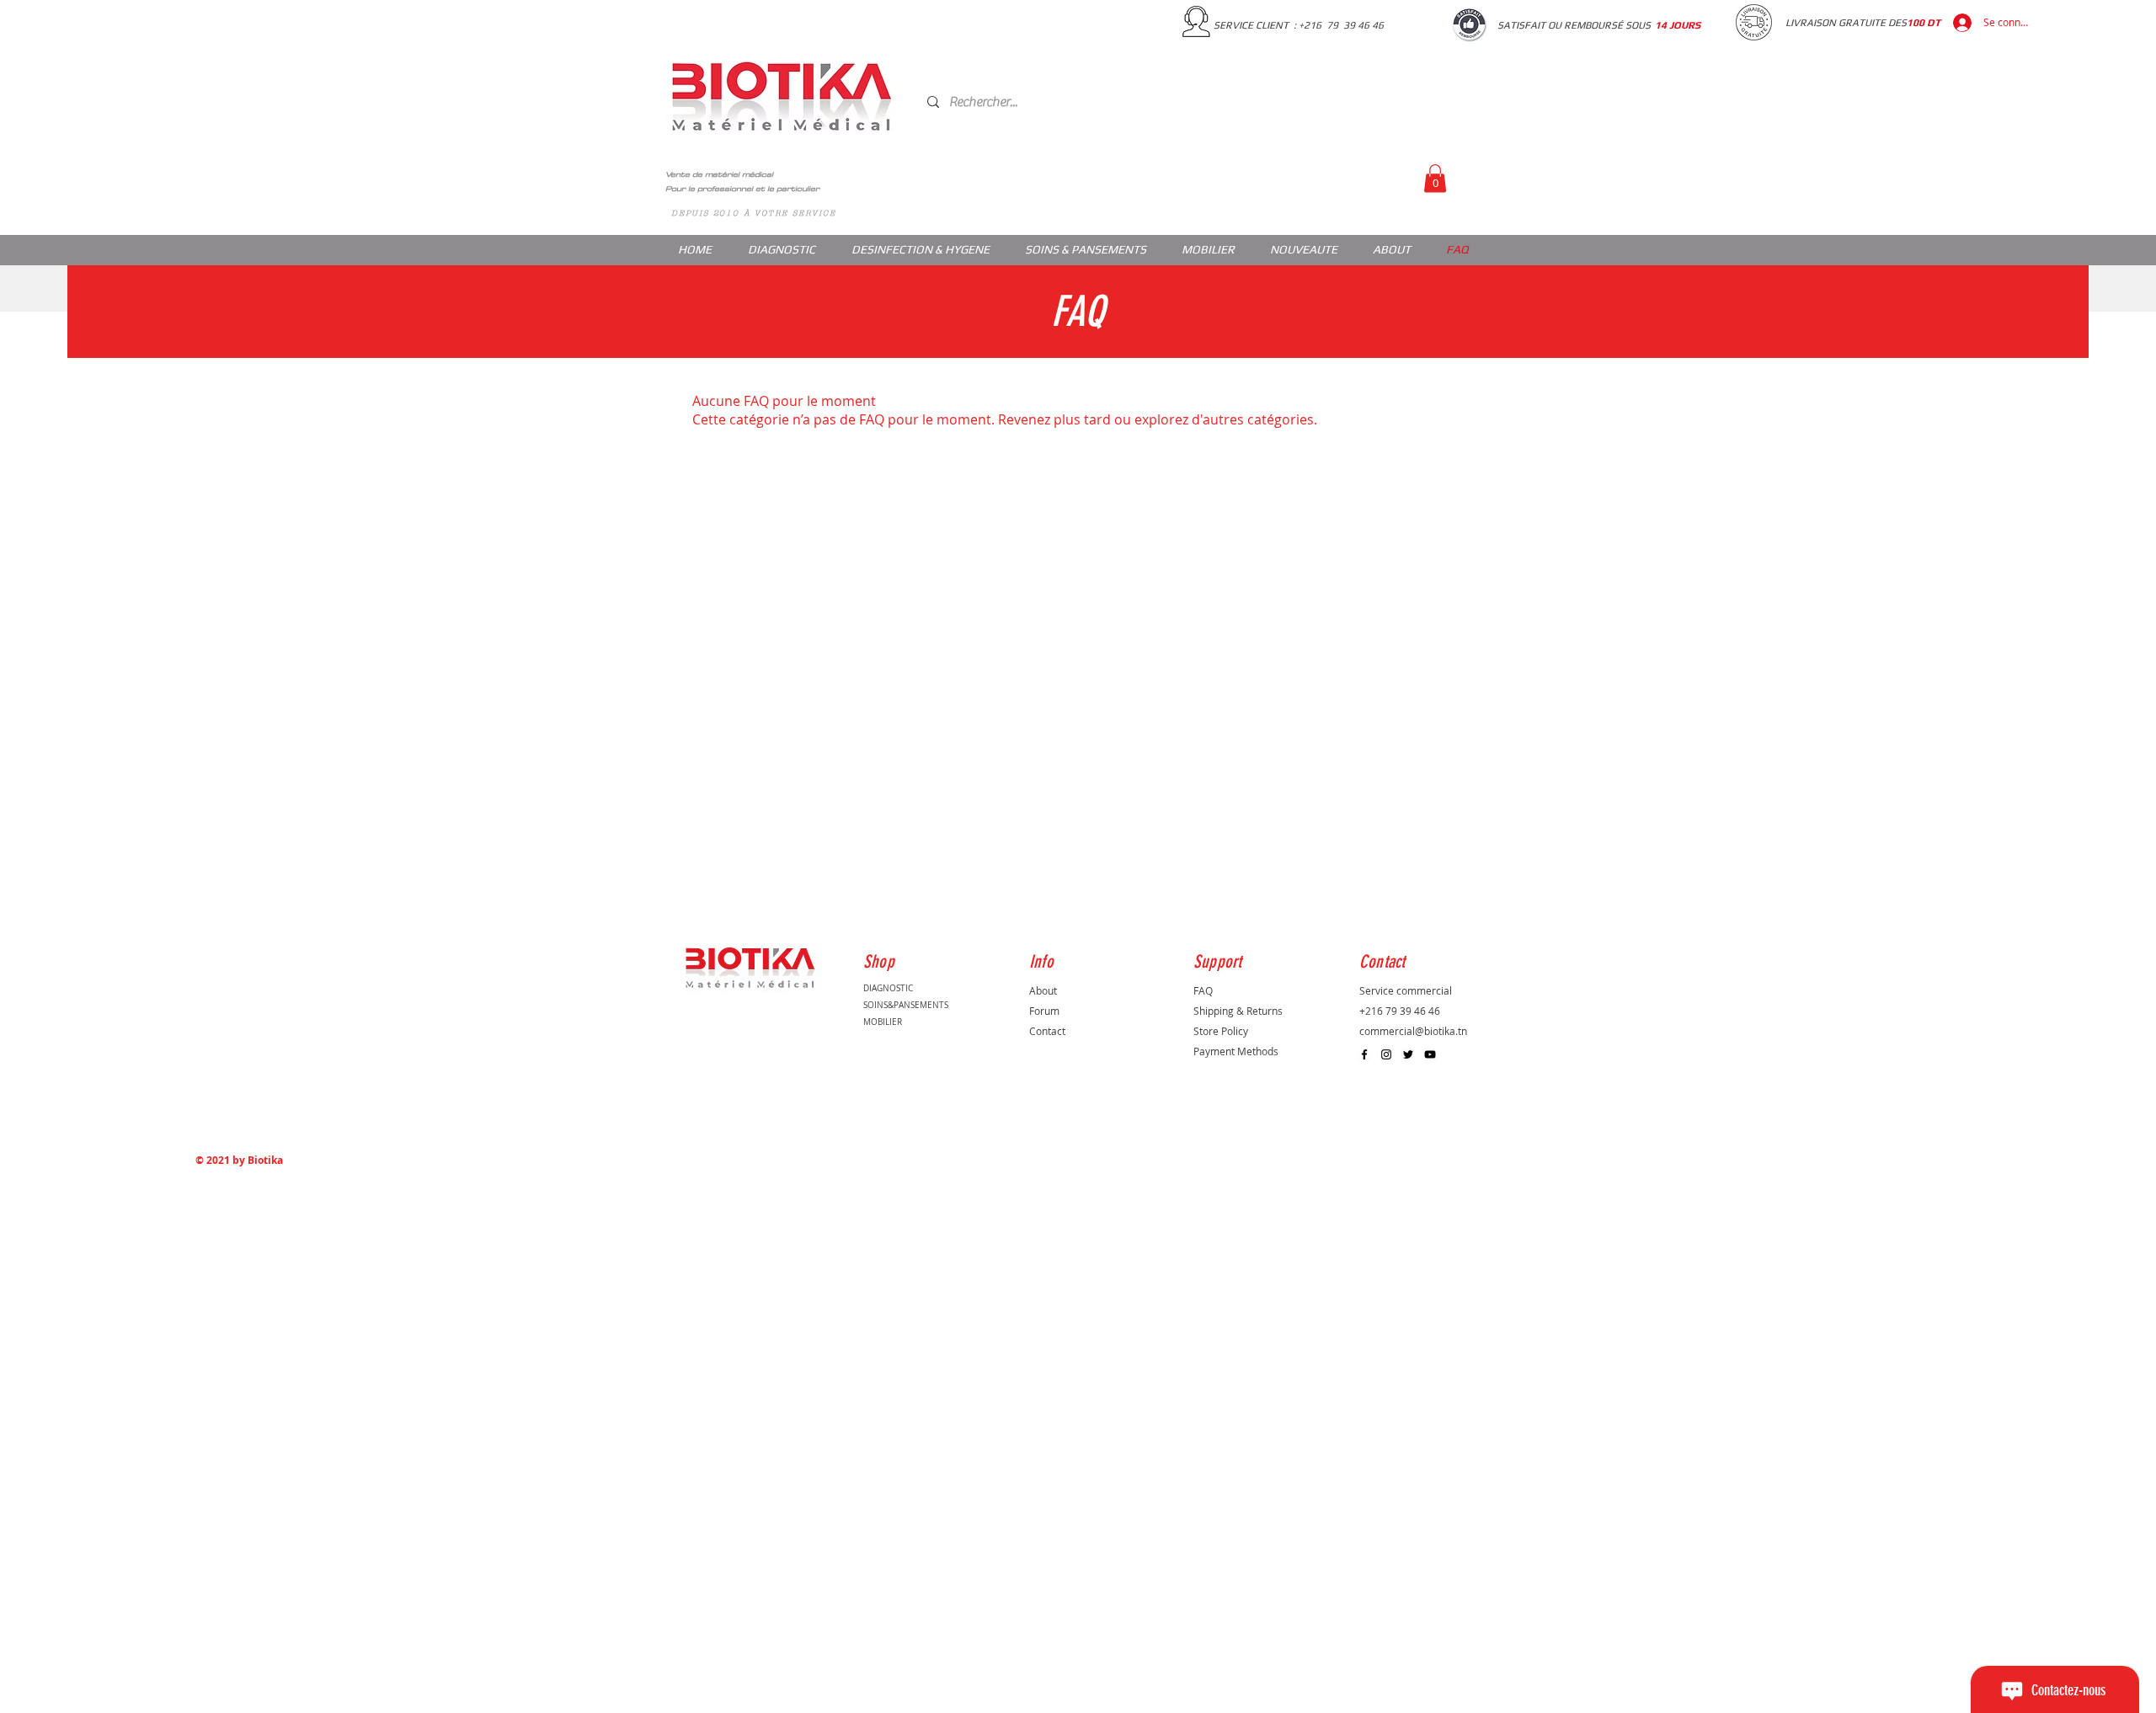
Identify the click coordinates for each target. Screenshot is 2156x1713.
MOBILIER (883, 1022)
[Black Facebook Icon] (1364, 1054)
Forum (1044, 1011)
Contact (1047, 1031)
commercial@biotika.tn (1413, 1031)
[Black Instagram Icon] (1386, 1054)
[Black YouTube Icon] (1430, 1054)
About (1043, 990)
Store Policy (1221, 1031)
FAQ (1203, 990)
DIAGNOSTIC (888, 988)
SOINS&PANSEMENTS (906, 1005)
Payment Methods (1236, 1051)
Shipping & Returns (1238, 1011)
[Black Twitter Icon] (1408, 1054)
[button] (1435, 178)
